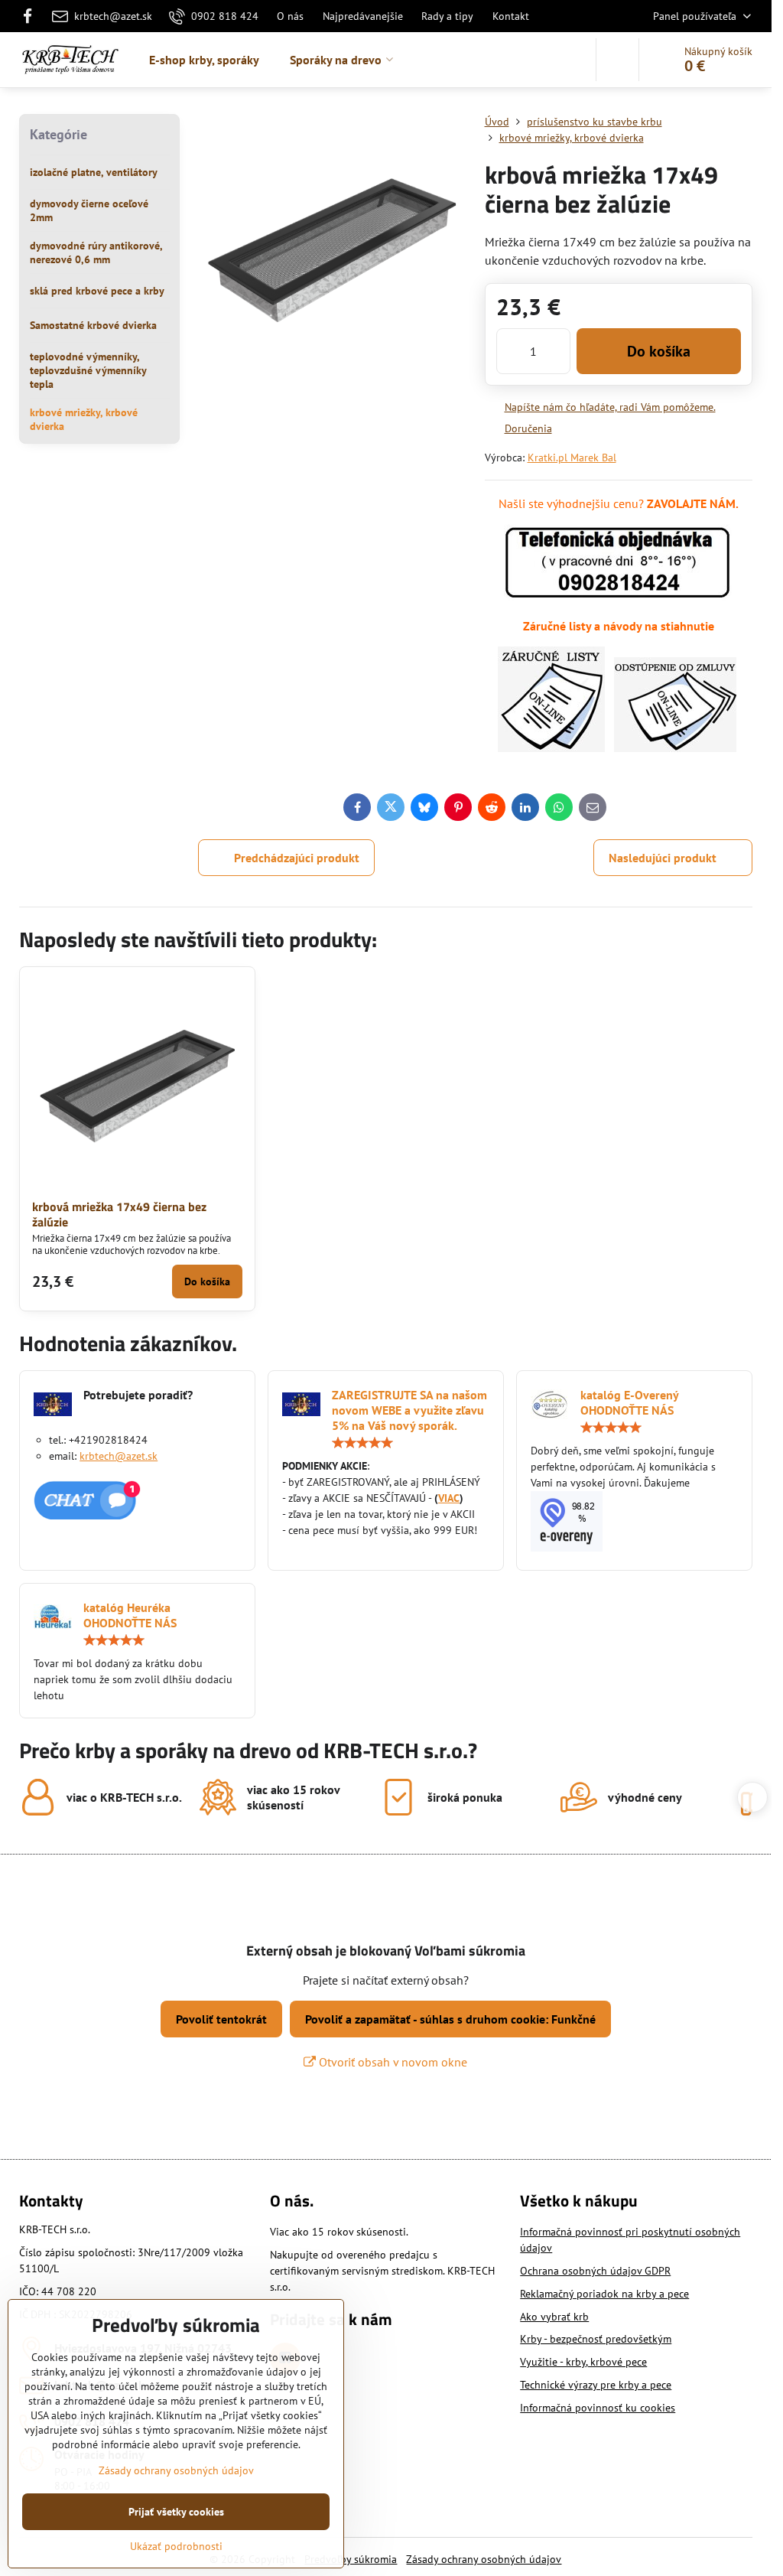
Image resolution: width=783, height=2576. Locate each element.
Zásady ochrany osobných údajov (484, 2559)
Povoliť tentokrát (221, 2019)
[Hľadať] (617, 60)
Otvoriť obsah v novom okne (391, 2062)
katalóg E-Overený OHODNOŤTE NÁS (629, 1402)
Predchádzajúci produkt (297, 858)
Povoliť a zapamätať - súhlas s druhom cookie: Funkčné (450, 2019)
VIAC (449, 1498)
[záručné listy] (551, 747)
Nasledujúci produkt (663, 858)
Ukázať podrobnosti (176, 2546)
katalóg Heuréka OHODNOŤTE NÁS (130, 1615)
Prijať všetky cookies (176, 2512)
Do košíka (659, 351)
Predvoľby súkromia (351, 2559)
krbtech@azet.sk (119, 1456)
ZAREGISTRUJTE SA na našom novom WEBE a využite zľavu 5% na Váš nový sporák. (409, 1410)
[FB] (32, 16)
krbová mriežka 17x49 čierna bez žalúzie (119, 1214)
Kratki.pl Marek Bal (572, 458)
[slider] (362, 1443)
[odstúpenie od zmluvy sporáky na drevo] (675, 747)
